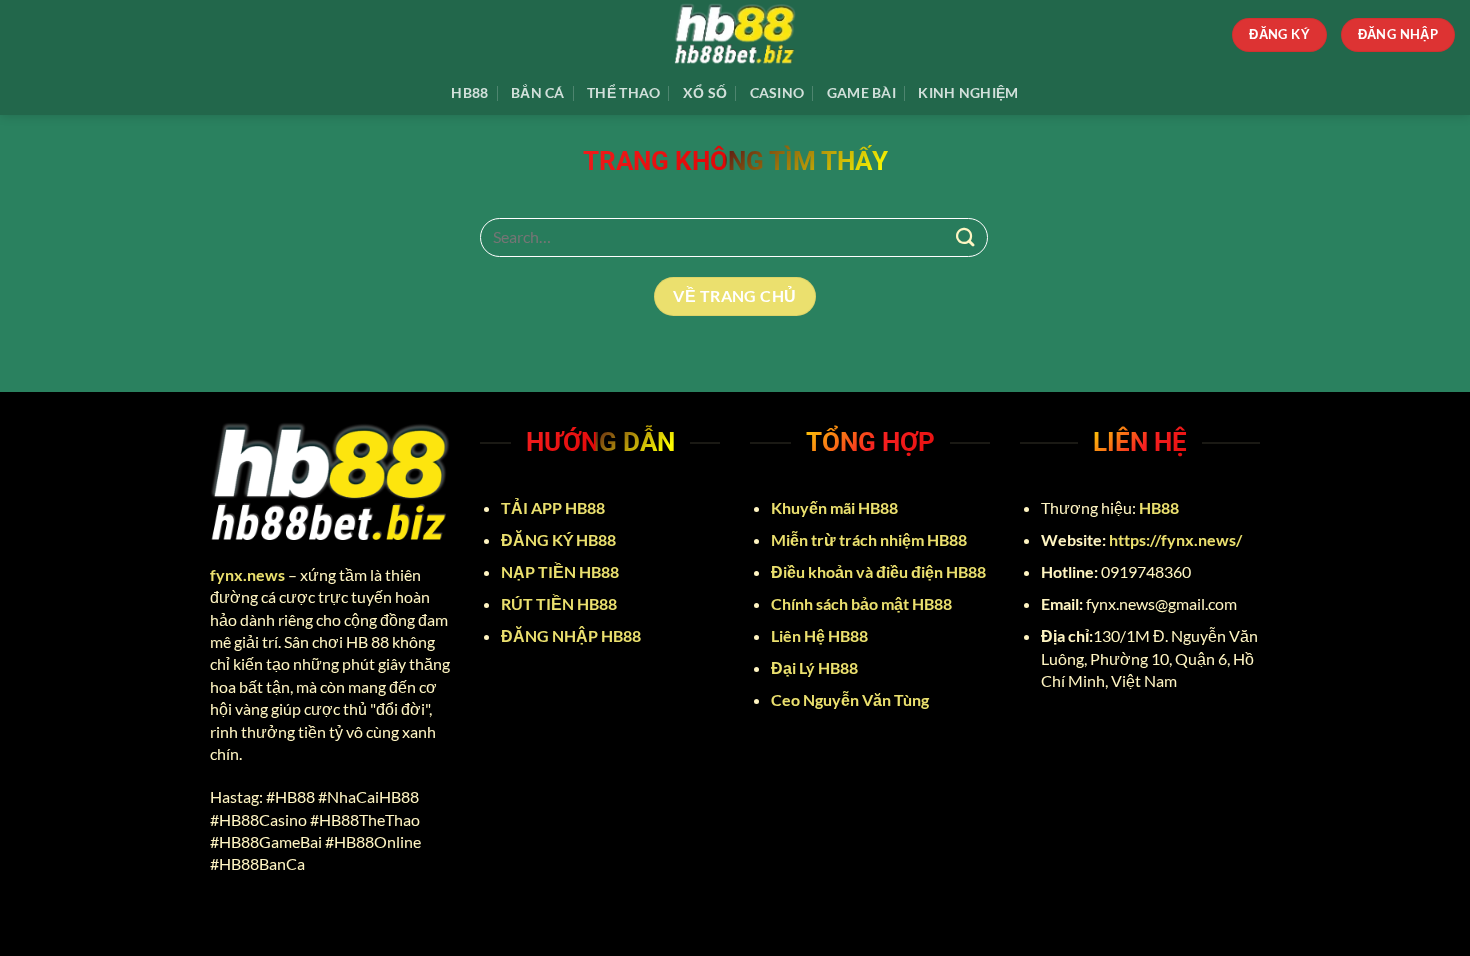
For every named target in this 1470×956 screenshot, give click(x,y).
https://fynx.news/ (1175, 539)
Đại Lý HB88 (816, 667)
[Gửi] (966, 237)
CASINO (777, 92)
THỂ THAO (623, 92)
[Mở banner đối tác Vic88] (450, 918)
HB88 (469, 92)
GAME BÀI (861, 92)
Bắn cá (538, 92)
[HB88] (735, 35)
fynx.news (247, 574)
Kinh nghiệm (968, 92)
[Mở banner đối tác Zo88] (1020, 918)
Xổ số (705, 92)
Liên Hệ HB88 (821, 635)
